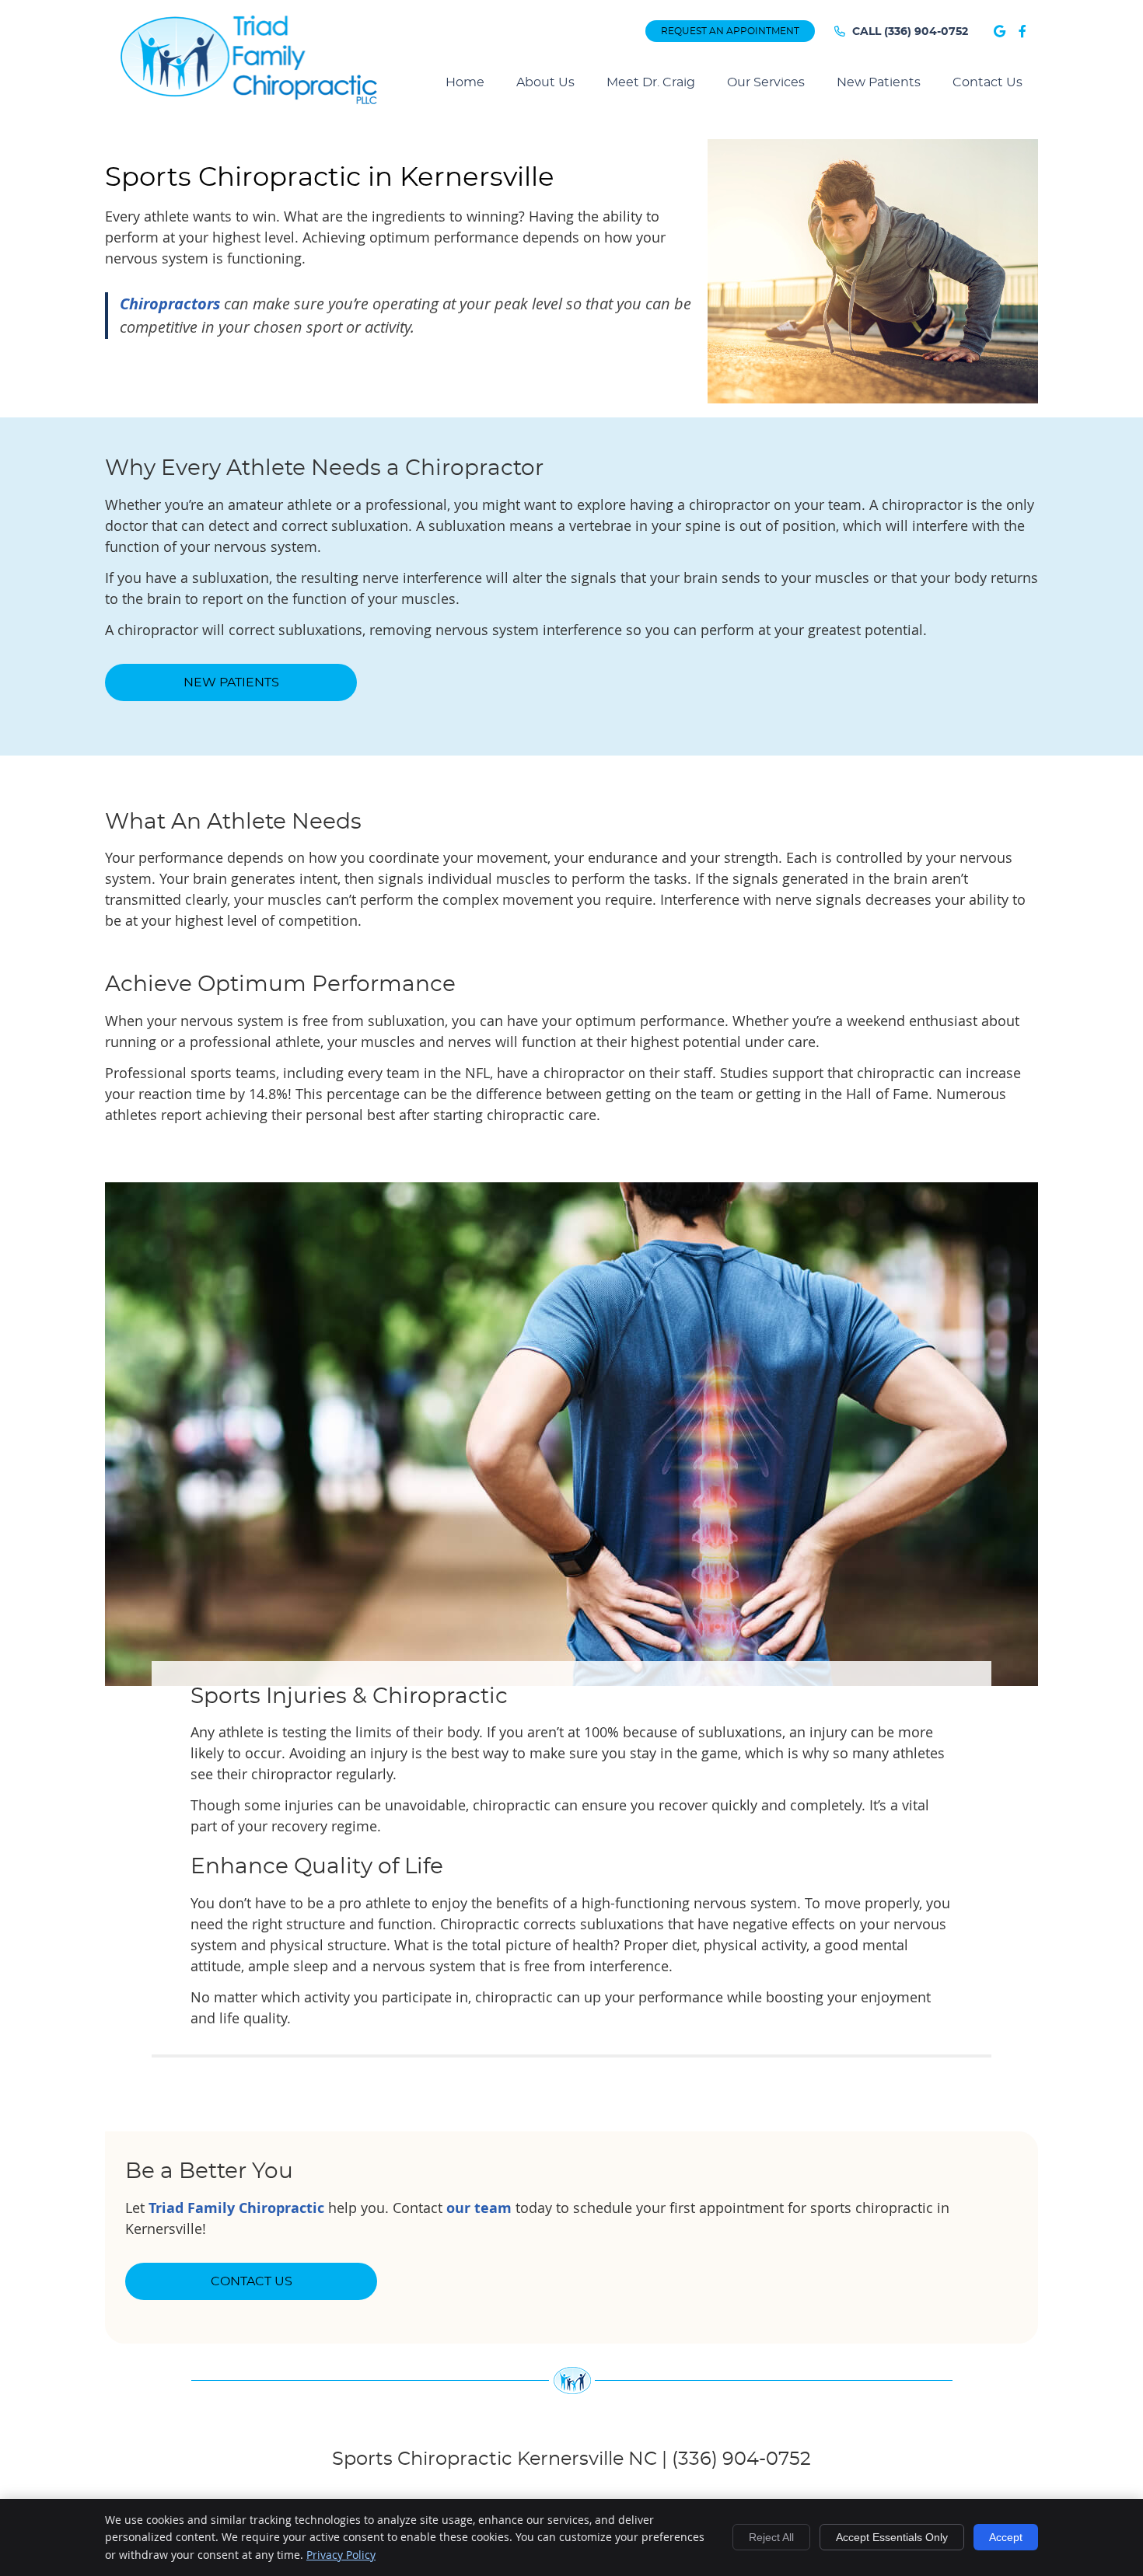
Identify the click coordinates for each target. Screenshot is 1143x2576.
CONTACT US (252, 2281)
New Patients (879, 82)
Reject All (771, 2537)
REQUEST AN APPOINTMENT (730, 31)
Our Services (766, 82)
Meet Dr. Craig (651, 82)
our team (479, 2208)
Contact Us (987, 82)
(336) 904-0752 (926, 32)
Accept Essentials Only (892, 2537)
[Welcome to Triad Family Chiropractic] (249, 102)
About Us (545, 82)
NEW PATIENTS (231, 682)
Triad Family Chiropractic (236, 2208)
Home (465, 82)
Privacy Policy (341, 2555)
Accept (1006, 2537)
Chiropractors (170, 304)
